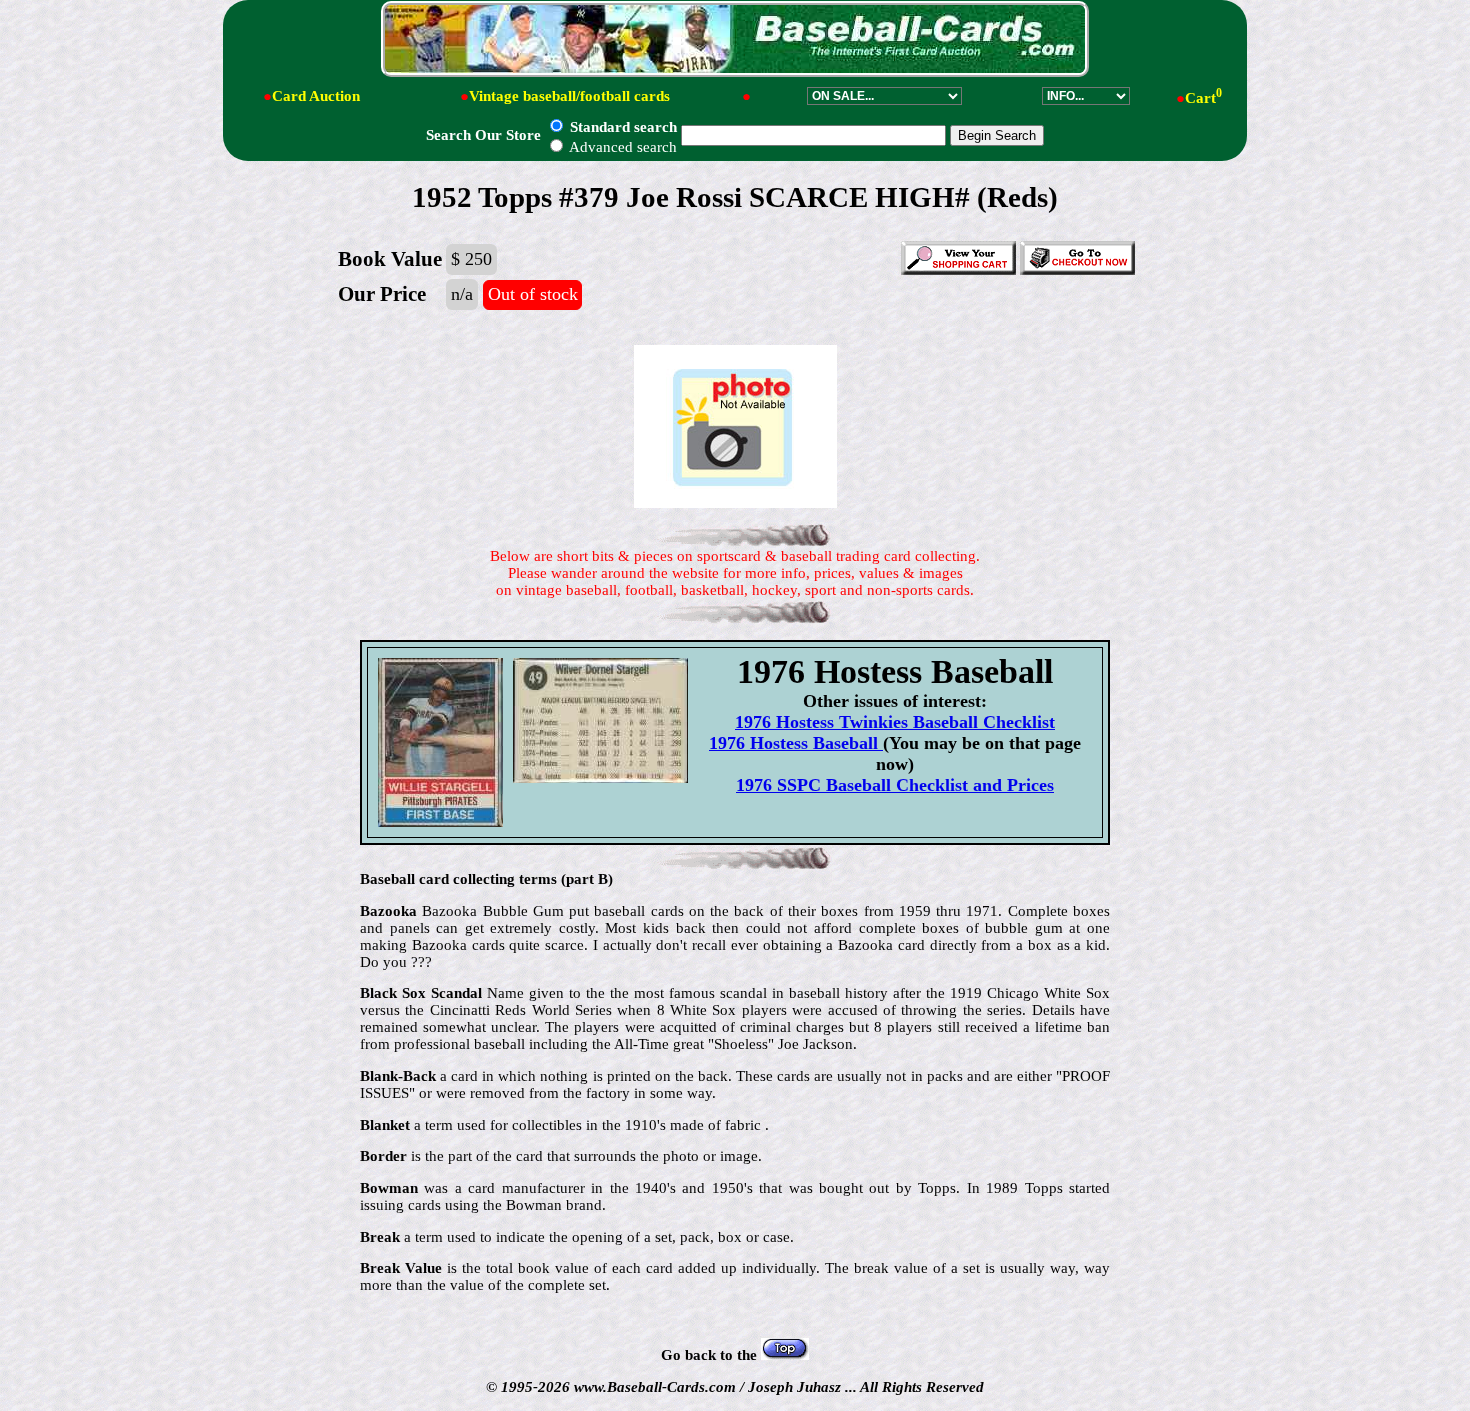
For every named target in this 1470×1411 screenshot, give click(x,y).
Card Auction (316, 96)
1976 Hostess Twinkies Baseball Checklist (895, 722)
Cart (1203, 98)
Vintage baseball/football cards (569, 96)
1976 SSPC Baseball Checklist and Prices (895, 785)
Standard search (621, 127)
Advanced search (621, 147)
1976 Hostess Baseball (796, 743)
